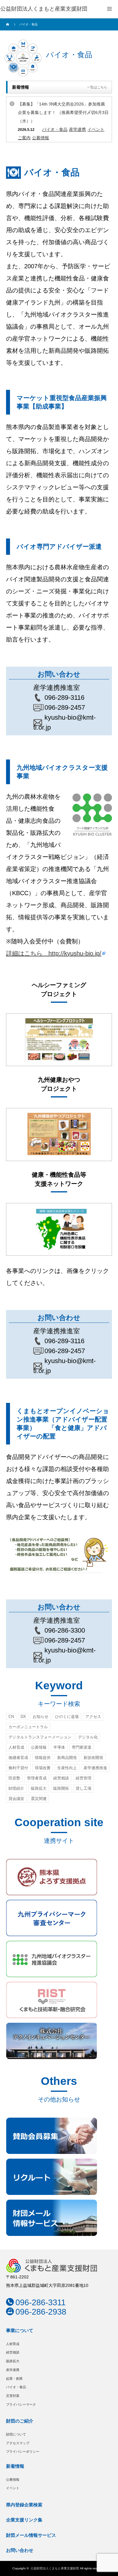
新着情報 (15, 2466)
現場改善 (43, 1768)
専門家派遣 (82, 1747)
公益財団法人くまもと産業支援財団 (55, 2568)
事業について (20, 2330)
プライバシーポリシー (23, 2451)
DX (23, 1717)
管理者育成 (37, 1778)
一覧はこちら (97, 87)
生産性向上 (67, 1768)
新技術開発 (93, 1758)
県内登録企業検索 (24, 2505)
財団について (16, 2434)
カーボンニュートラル (28, 1727)
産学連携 (77, 129)
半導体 (59, 1747)
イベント (96, 129)
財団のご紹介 (20, 2421)
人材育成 (16, 1747)
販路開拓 (61, 1788)
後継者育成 (18, 1758)
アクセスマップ (18, 2443)
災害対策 (13, 2396)
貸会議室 (16, 1799)
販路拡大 (39, 1788)
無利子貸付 (18, 1768)
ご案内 (24, 138)
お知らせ (41, 1717)
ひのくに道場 (67, 1717)
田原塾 (14, 1778)
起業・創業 (14, 2379)
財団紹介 (16, 1788)
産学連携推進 (95, 1768)
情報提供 (43, 1758)
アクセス (93, 1717)
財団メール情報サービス (31, 2535)
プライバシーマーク (21, 2404)
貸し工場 (84, 1788)
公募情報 (41, 138)
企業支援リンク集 (24, 2520)
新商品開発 (67, 1758)
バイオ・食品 (55, 129)
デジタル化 (88, 1737)
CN (11, 1717)
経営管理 (84, 1778)
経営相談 (61, 1778)
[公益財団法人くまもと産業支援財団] (44, 9)
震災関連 (39, 1799)
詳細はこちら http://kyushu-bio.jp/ (54, 953)
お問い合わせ (20, 2550)
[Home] (8, 24)
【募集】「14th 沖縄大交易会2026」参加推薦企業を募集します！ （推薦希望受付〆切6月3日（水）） (63, 112)
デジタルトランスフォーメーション (40, 1737)
